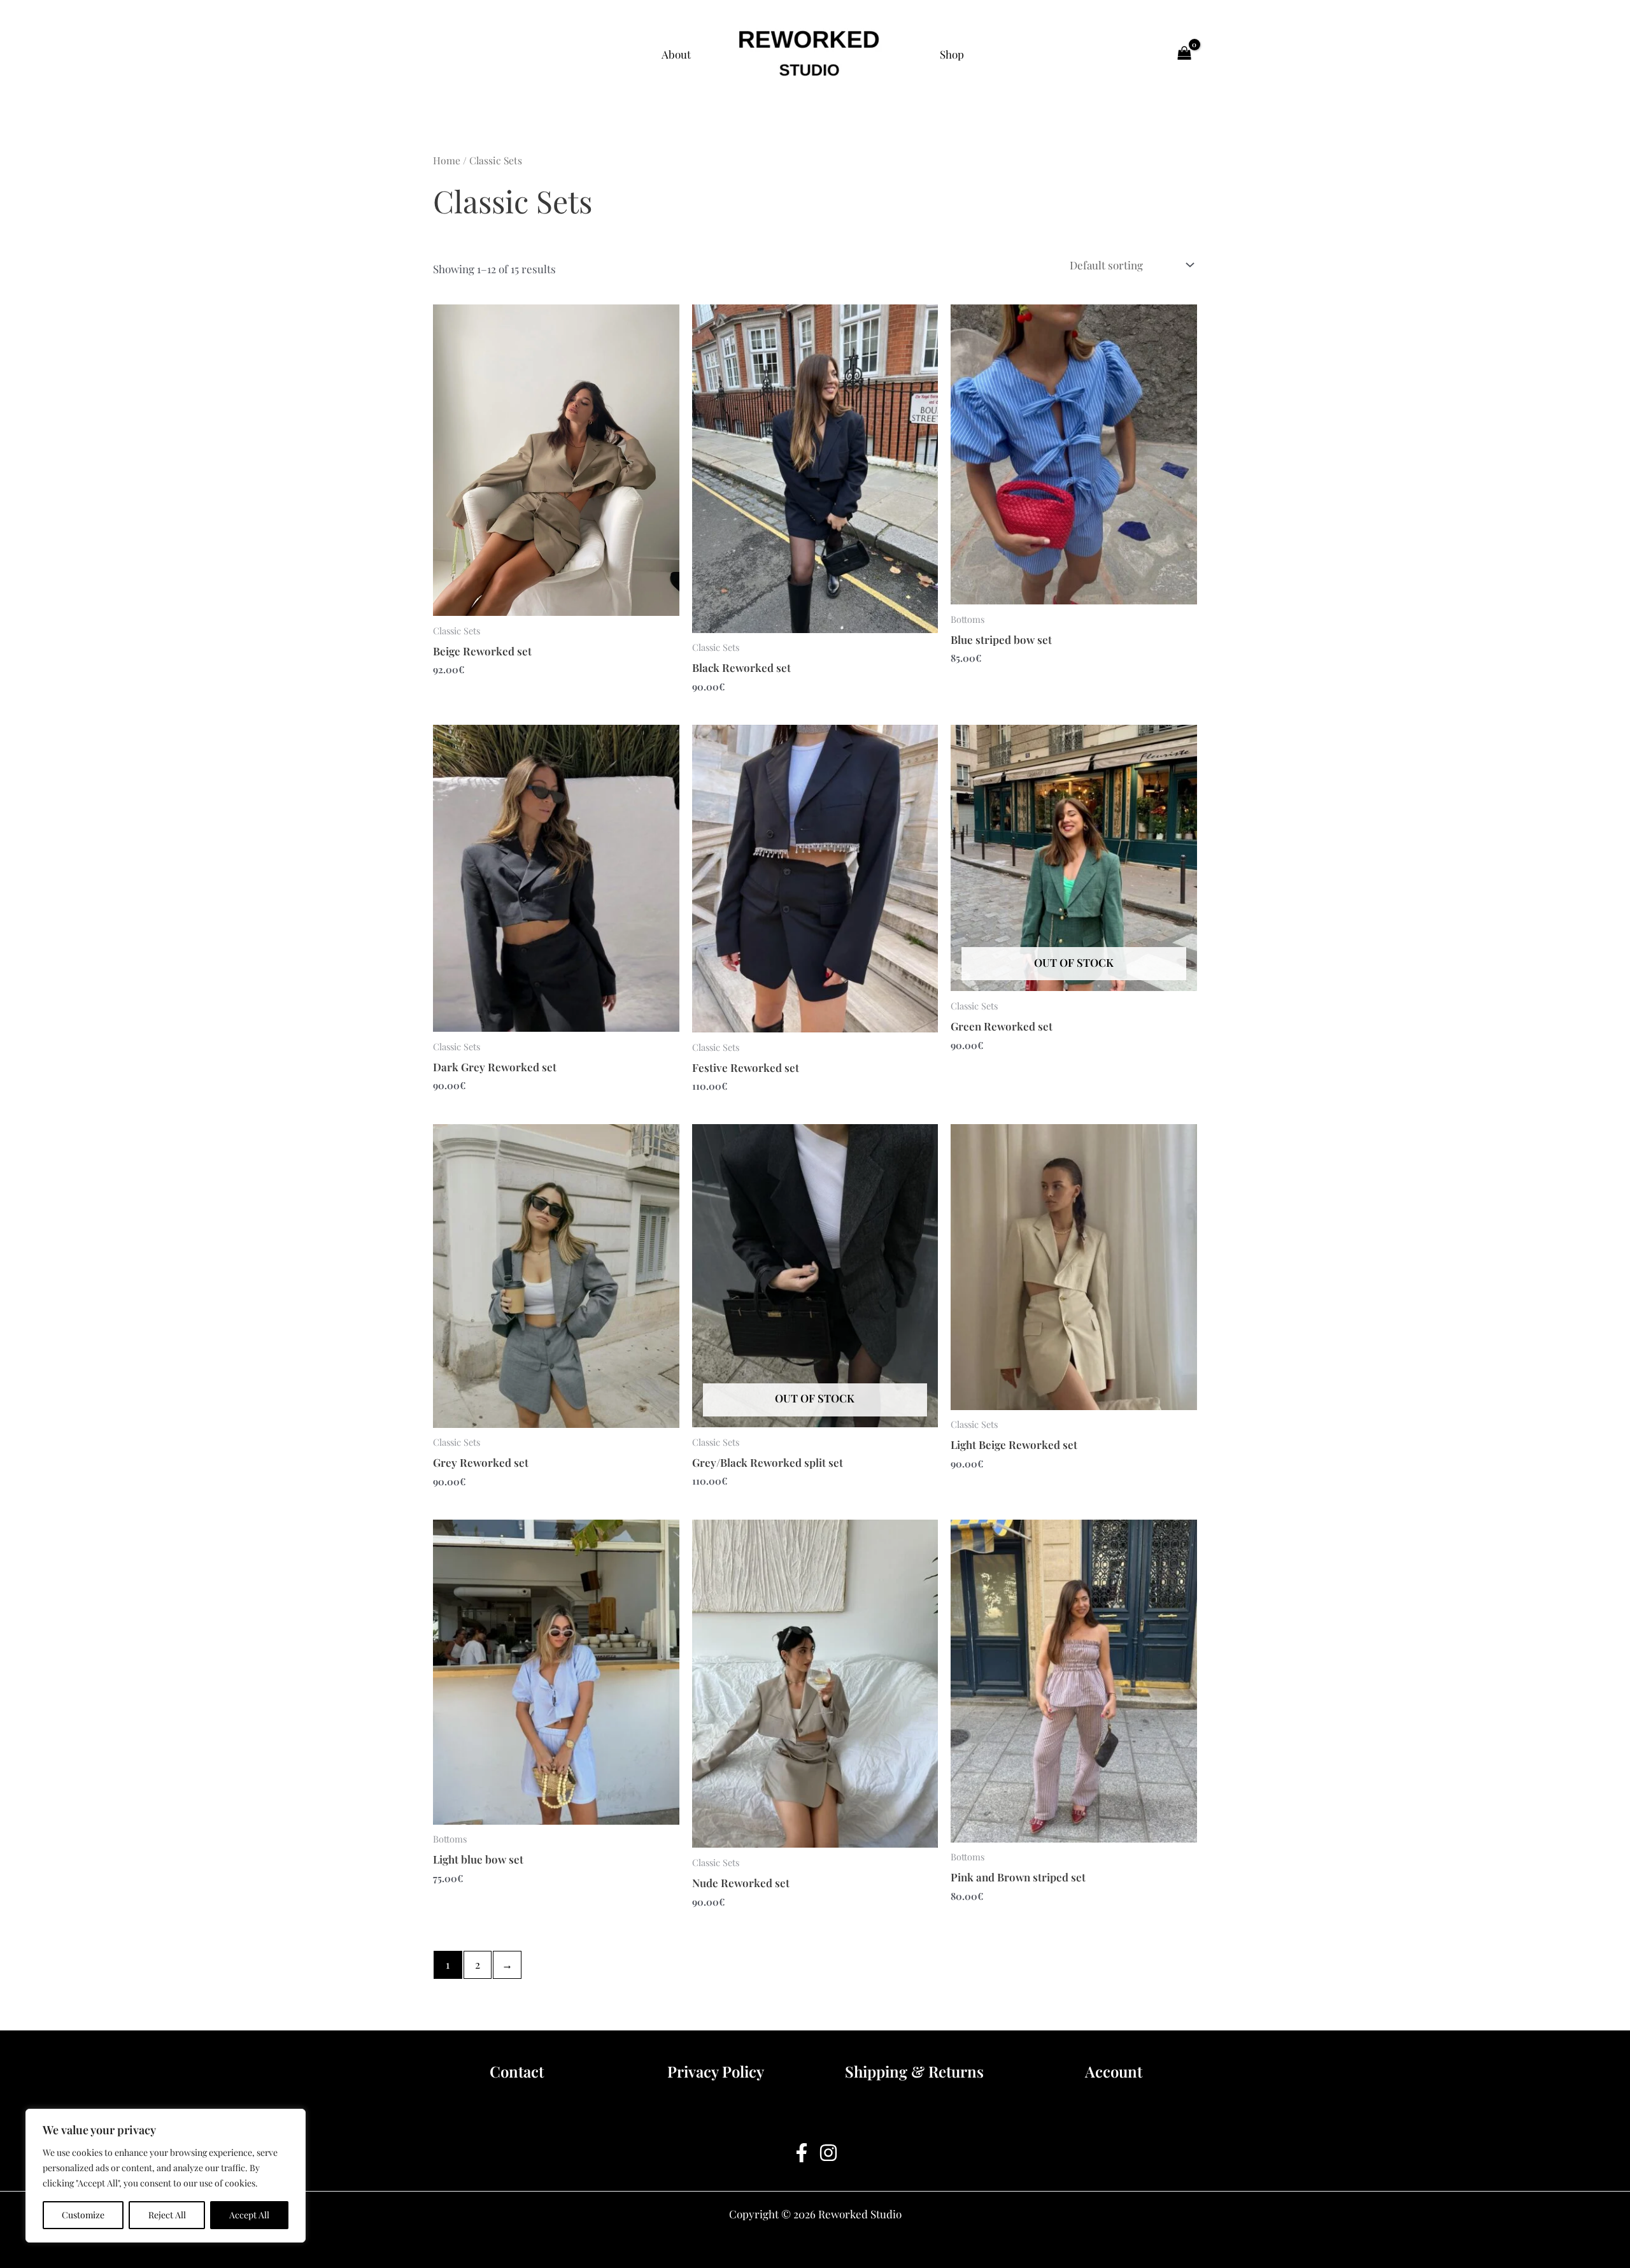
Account (1114, 2071)
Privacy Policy (716, 2071)
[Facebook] (802, 2153)
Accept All (249, 2215)
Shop (952, 54)
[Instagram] (828, 2153)
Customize (83, 2215)
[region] (166, 2176)
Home (447, 160)
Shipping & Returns (914, 2071)
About (676, 54)
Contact (517, 2071)
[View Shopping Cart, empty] (1184, 54)
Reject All (167, 2215)
